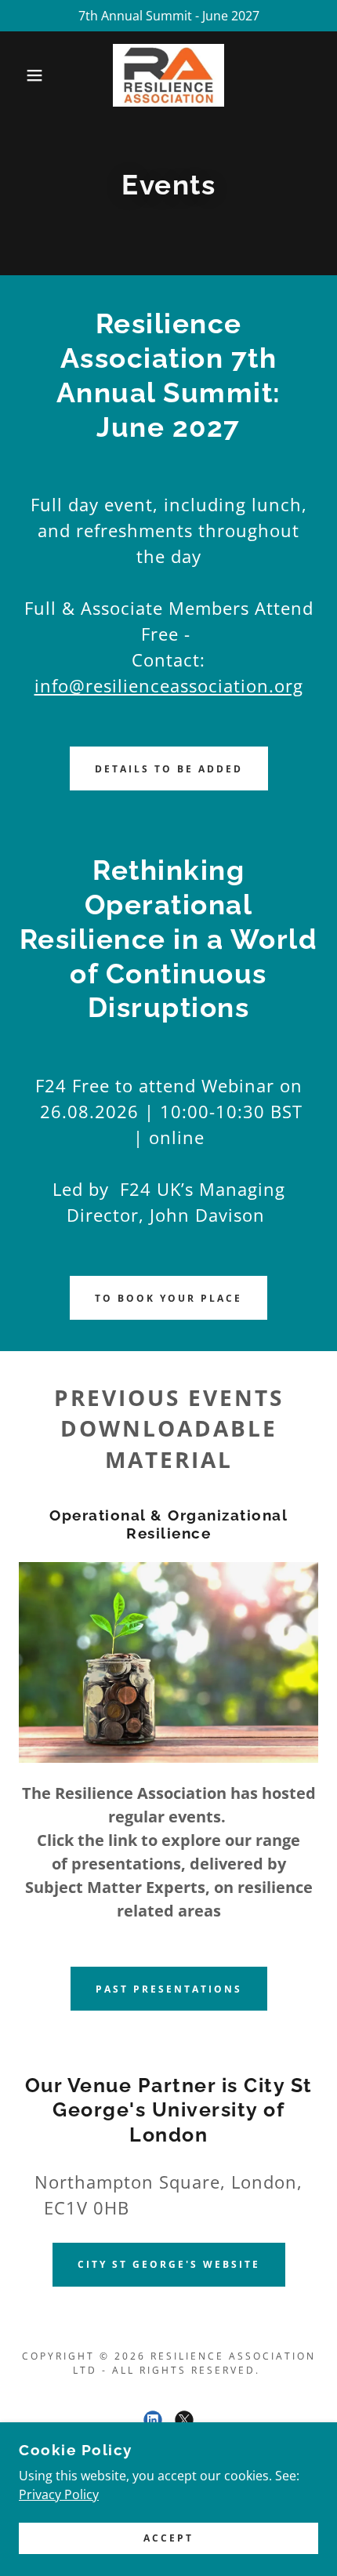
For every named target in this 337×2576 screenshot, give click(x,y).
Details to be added (169, 769)
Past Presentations (169, 1989)
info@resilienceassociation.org (169, 685)
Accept (168, 2539)
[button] (25, 75)
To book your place (168, 1298)
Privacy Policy (59, 2494)
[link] (168, 75)
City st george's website (169, 2264)
